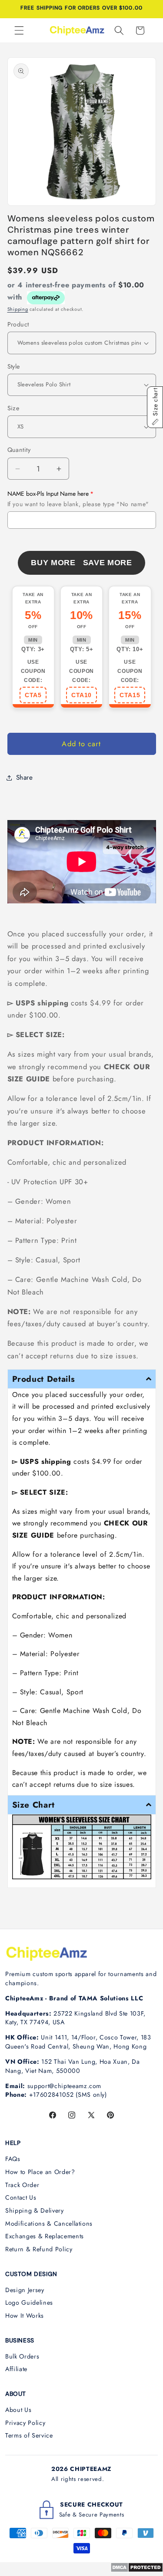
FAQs (13, 2159)
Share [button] (25, 777)
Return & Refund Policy (39, 2249)
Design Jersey (25, 2290)
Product (18, 324)
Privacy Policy (25, 2423)
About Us (18, 2410)
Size (13, 408)
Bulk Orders (22, 2356)
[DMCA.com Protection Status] (137, 2570)
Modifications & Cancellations (49, 2224)
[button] (19, 30)
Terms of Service (29, 2435)
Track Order (22, 2185)
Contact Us (21, 2197)
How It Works (25, 2316)
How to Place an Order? (40, 2172)
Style (14, 366)
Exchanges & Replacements (45, 2236)
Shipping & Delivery (35, 2210)
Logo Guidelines (29, 2303)
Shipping (18, 309)
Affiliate (16, 2369)
